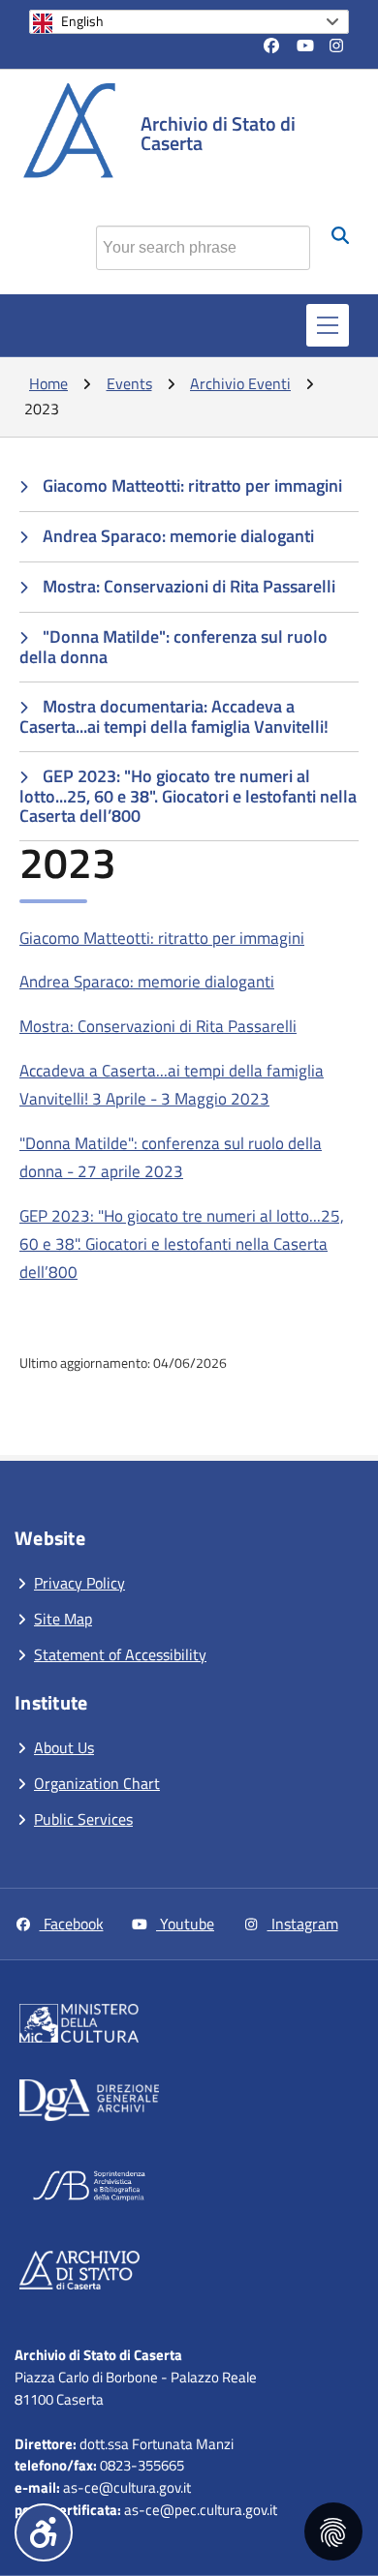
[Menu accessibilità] (44, 2532)
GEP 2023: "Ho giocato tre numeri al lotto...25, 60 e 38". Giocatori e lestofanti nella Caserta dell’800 (188, 796)
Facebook (72, 1924)
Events (129, 383)
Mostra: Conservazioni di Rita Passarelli (189, 586)
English (82, 21)
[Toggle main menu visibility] (328, 325)
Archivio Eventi (240, 383)
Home (48, 383)
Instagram (303, 1924)
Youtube (185, 1924)
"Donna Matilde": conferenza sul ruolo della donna (173, 647)
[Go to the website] (169, 2027)
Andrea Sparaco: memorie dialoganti (178, 536)
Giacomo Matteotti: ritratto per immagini (192, 485)
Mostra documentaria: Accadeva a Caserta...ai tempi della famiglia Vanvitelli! (174, 716)
